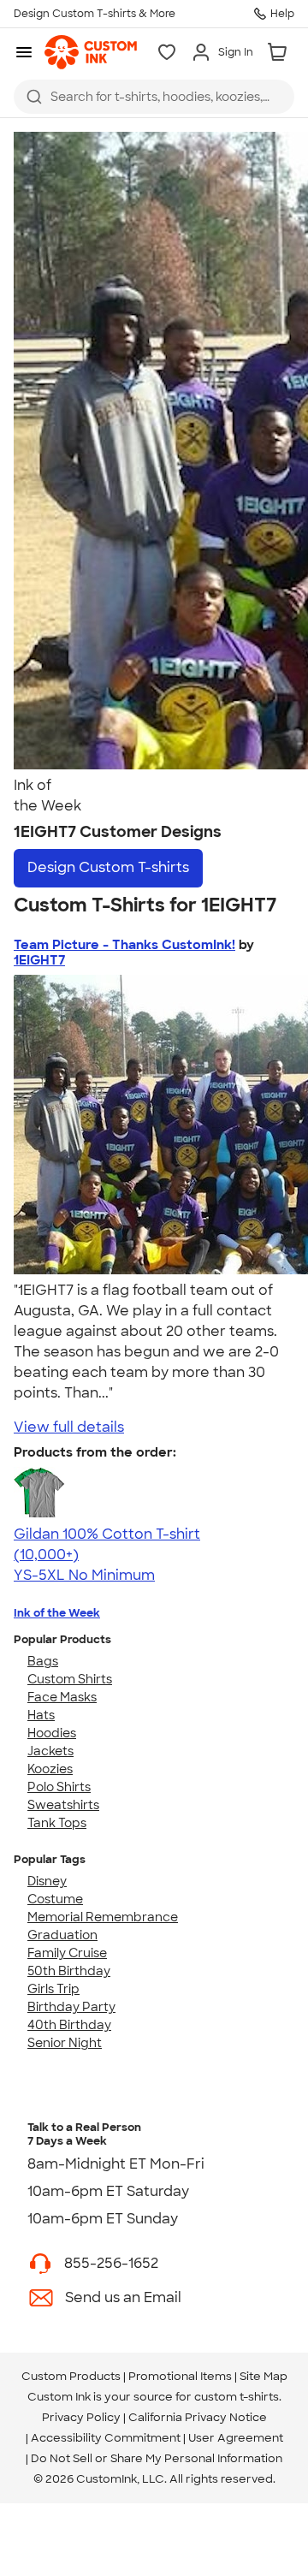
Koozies (50, 1769)
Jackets (50, 1751)
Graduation (62, 1935)
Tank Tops (57, 1823)
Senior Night (65, 2043)
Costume (55, 1899)
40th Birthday (69, 2025)
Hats (41, 1715)
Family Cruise (67, 1953)
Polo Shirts (59, 1787)
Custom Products (71, 2376)
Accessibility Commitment (106, 2438)
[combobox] (154, 97)
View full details (69, 1427)
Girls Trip (53, 1989)
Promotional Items (180, 2376)
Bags (43, 1661)
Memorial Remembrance (103, 1917)
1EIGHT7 (39, 960)
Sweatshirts (63, 1805)
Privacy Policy (81, 2417)
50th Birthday (69, 1971)
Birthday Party (71, 2007)
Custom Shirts (70, 1679)
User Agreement (236, 2438)
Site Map (264, 2376)
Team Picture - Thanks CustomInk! (124, 945)
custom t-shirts (237, 2397)
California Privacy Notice (198, 2417)
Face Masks (62, 1697)
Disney (47, 1881)
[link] (91, 52)
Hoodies (52, 1733)
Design (108, 867)
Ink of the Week (57, 1613)
